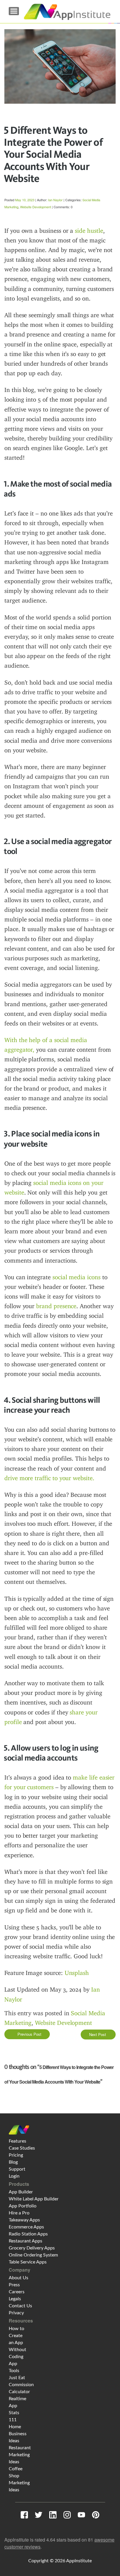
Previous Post (29, 2034)
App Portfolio (23, 2206)
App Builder (21, 2192)
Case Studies (22, 2148)
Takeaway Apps (24, 2220)
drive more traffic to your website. (49, 1478)
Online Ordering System (33, 2255)
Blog (13, 2162)
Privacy (16, 2313)
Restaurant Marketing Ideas (20, 2455)
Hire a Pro (19, 2213)
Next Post (98, 2034)
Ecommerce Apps (26, 2227)
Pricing (16, 2155)
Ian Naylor (55, 200)
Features (17, 2141)
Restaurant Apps (25, 2241)
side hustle (89, 231)
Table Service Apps (28, 2262)
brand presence (56, 1306)
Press (14, 2285)
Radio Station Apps (28, 2234)
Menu (14, 11)
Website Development (36, 207)
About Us (18, 2278)
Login (14, 2176)
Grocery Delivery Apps (32, 2248)
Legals (15, 2299)
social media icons (76, 1277)
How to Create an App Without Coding (17, 2343)
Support (17, 2169)
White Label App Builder (34, 2199)
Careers (17, 2292)
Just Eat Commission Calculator (21, 2385)
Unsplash (77, 1973)
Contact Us (20, 2306)
